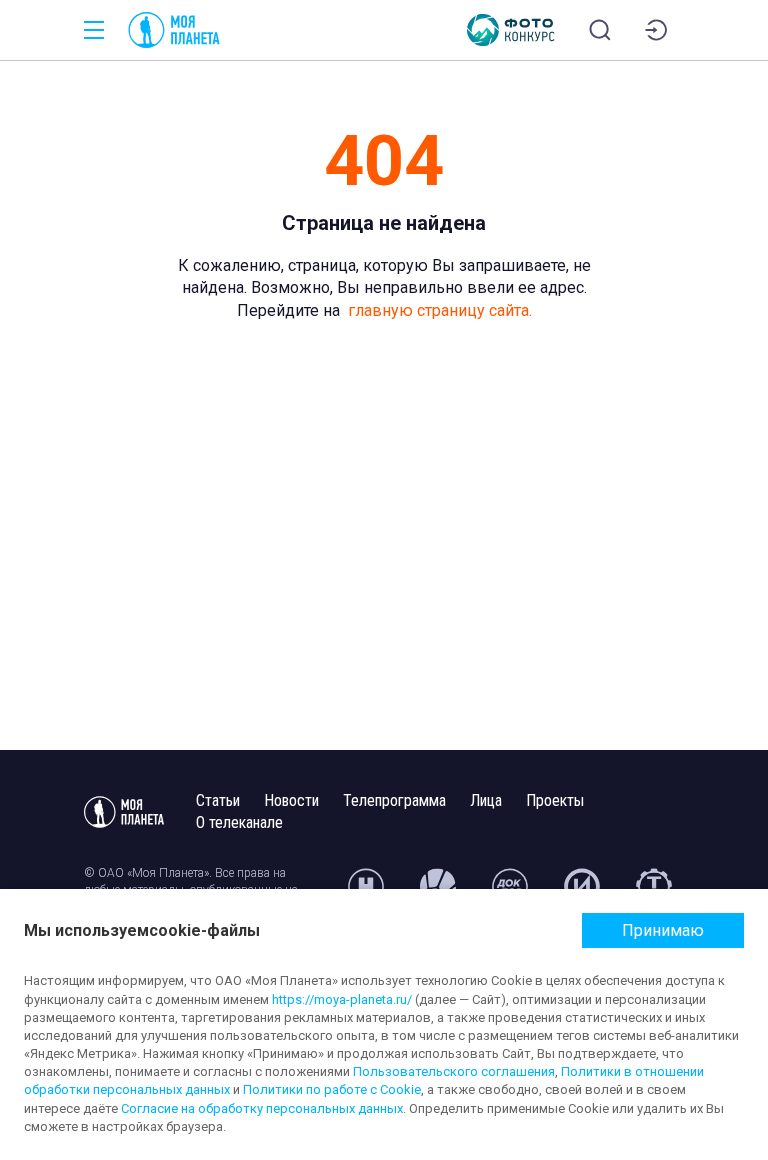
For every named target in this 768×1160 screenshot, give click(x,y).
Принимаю (663, 930)
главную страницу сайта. (440, 310)
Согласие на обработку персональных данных (262, 1108)
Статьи (218, 800)
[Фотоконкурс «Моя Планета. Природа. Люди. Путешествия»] (511, 30)
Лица (486, 800)
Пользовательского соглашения (454, 1071)
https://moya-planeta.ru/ (342, 999)
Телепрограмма (394, 800)
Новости (291, 800)
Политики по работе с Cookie (332, 1089)
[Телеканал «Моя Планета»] (174, 30)
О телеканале (239, 822)
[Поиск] (600, 30)
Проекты (555, 800)
